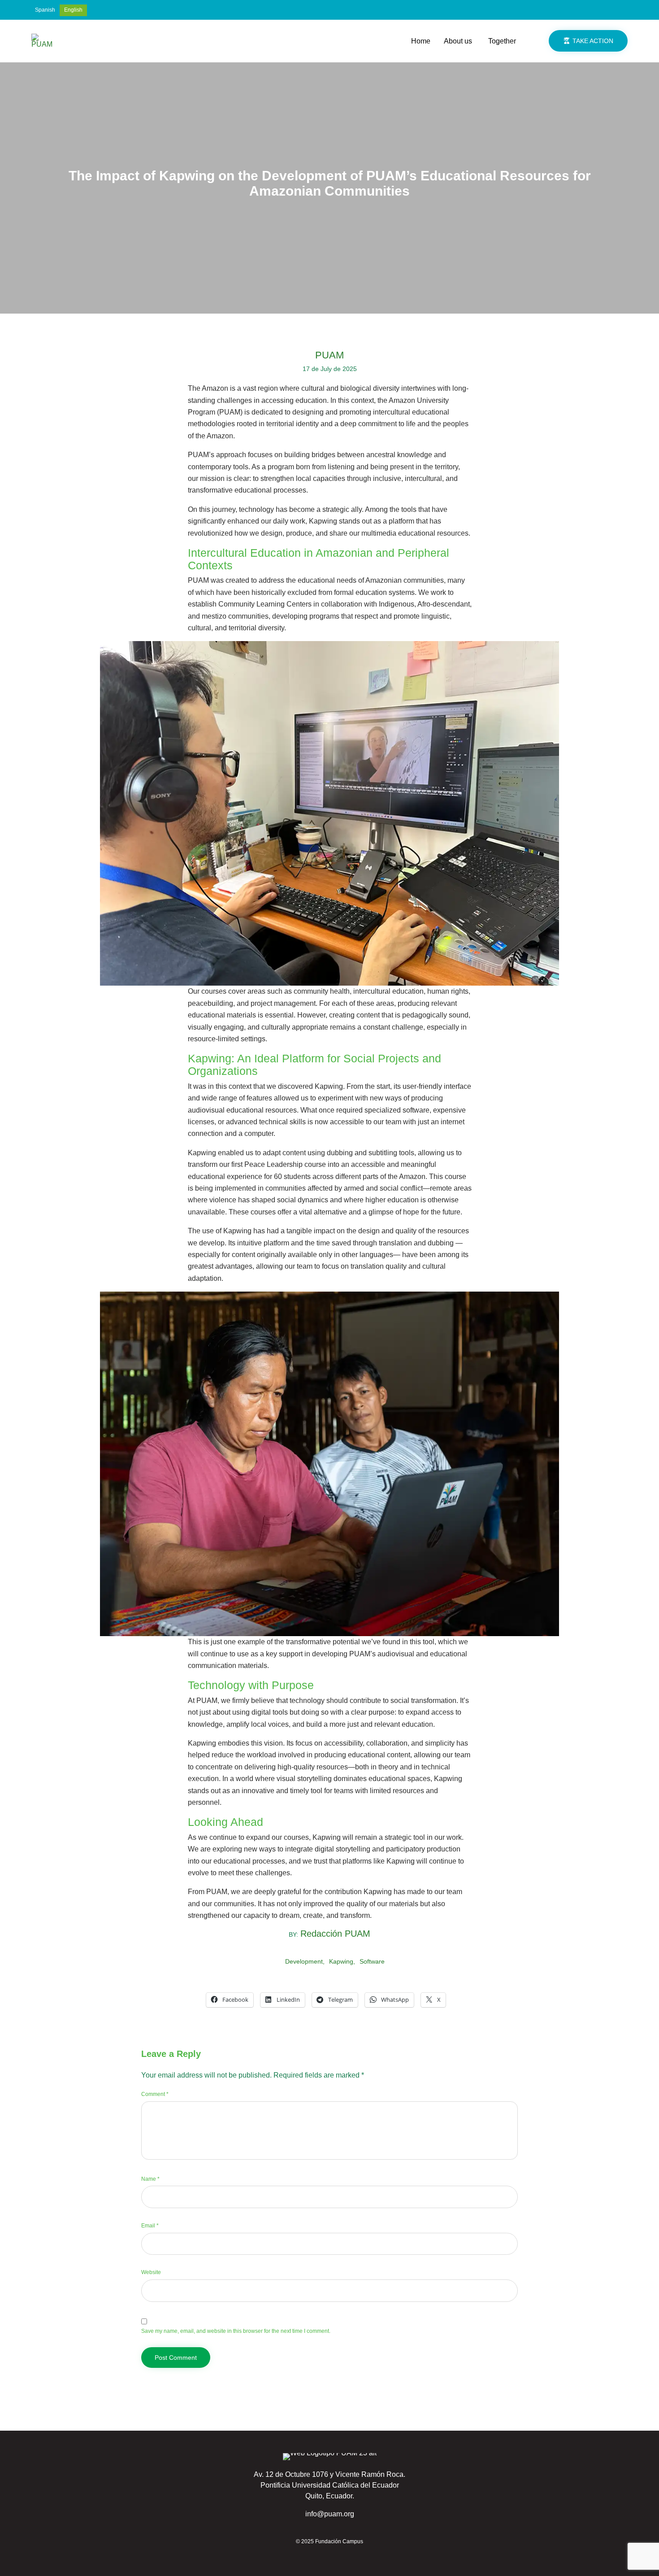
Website (151, 2272)
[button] (588, 41)
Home (421, 41)
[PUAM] (43, 41)
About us (458, 41)
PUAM (329, 355)
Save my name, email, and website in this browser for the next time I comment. (236, 2331)
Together (502, 41)
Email (150, 2226)
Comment (155, 2094)
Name (150, 2179)
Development (304, 1961)
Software (372, 1961)
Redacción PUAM (335, 1934)
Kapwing (341, 1961)
